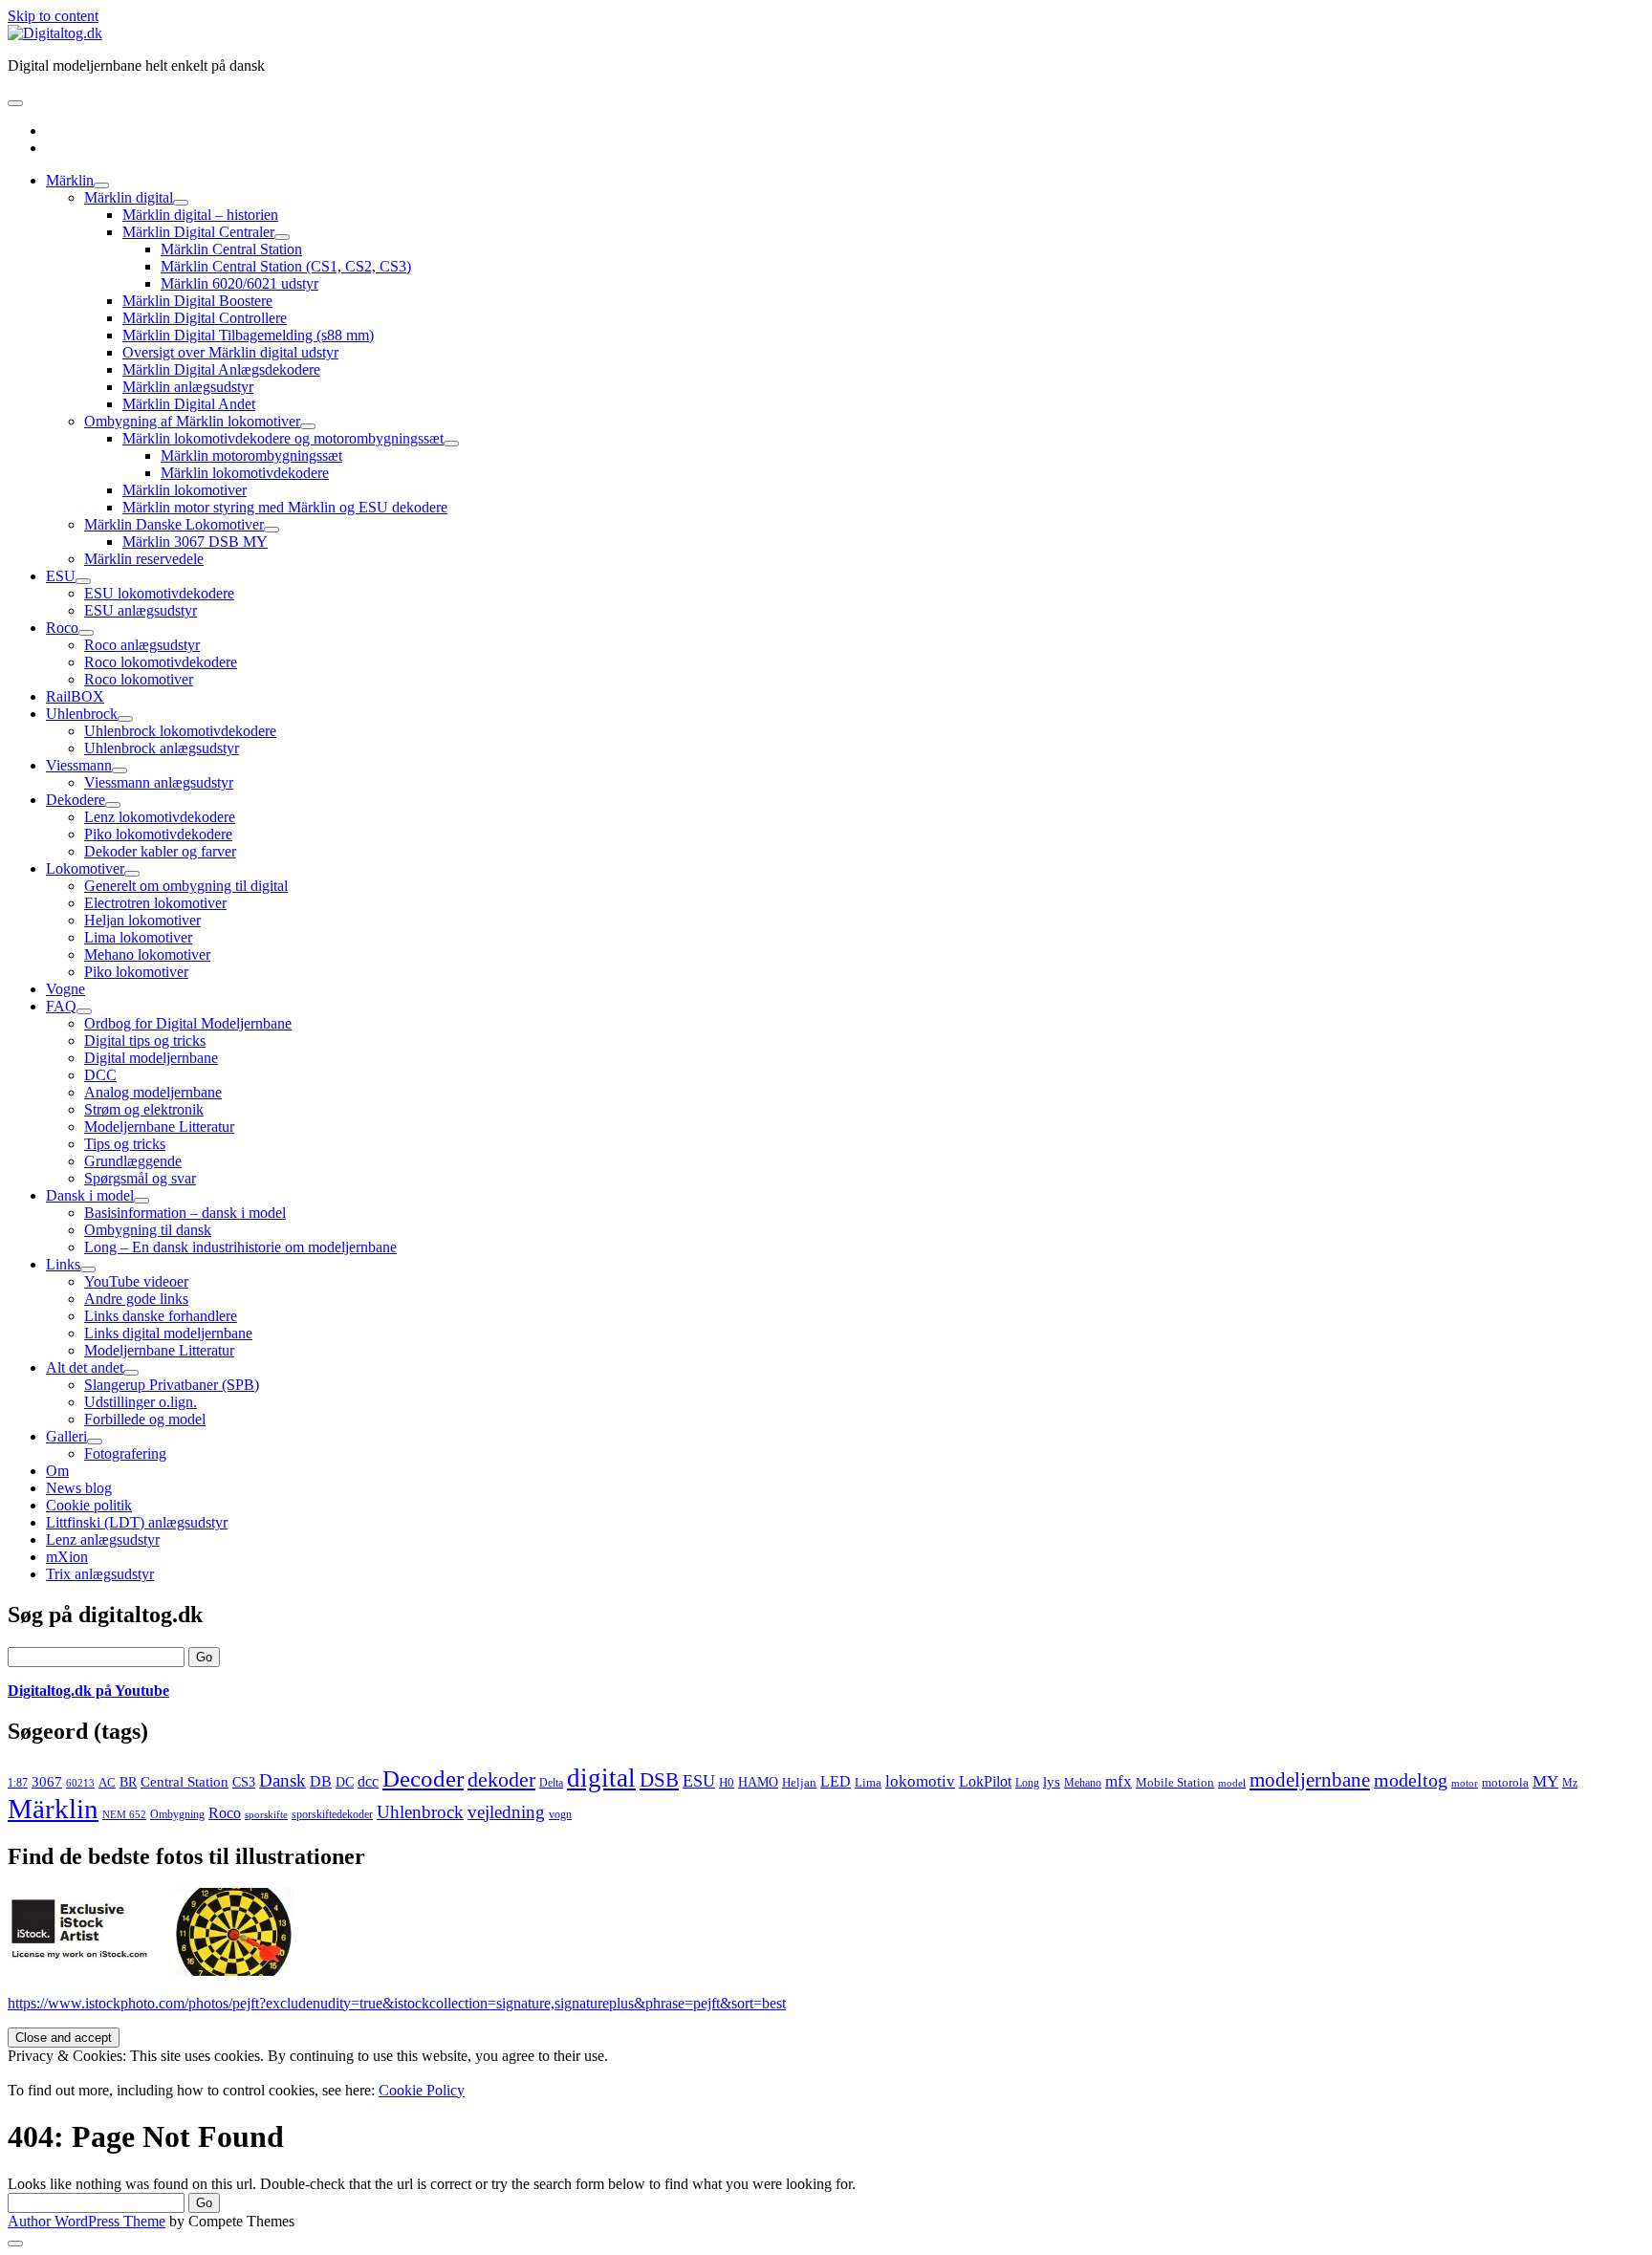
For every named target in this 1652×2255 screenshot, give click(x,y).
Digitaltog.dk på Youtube (88, 1691)
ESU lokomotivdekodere (159, 593)
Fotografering (125, 1453)
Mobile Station (1175, 1783)
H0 (727, 1782)
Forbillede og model (145, 1419)
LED (836, 1781)
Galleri (66, 1436)
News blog (79, 1488)
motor (1465, 1783)
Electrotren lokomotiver (155, 903)
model (1232, 1783)
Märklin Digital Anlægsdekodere (221, 369)
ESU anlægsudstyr (141, 610)
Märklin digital (129, 197)
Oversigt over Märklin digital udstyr (230, 352)
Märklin (70, 180)
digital (601, 1778)
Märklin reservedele (144, 559)
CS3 (244, 1782)
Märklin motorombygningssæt (251, 455)
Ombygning (177, 1814)
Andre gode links (136, 1299)
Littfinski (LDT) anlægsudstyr (137, 1522)
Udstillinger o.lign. (141, 1402)
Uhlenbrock (82, 714)
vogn (560, 1814)
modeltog (1411, 1780)
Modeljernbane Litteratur (159, 1127)
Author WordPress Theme (87, 2221)
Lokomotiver (85, 868)
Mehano (1083, 1783)
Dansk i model (90, 1195)
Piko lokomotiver (136, 972)
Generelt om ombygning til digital (186, 886)
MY (1545, 1781)
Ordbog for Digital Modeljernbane (188, 1023)
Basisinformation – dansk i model (185, 1213)
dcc (368, 1782)
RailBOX (75, 696)
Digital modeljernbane (151, 1058)
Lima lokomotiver (138, 937)
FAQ (61, 1006)
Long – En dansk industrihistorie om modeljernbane (240, 1247)
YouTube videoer (136, 1281)
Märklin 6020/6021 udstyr (239, 283)
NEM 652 (124, 1815)
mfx (1119, 1781)
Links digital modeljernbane (168, 1333)
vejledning (506, 1812)
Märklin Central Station (231, 249)
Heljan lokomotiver (142, 920)
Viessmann (79, 765)
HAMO (758, 1782)
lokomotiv (920, 1781)
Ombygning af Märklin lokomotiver (192, 421)
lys (1052, 1782)
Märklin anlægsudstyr (188, 387)
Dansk (283, 1780)
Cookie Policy (422, 2090)
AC (107, 1782)
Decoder (423, 1778)
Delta (551, 1783)
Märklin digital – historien (200, 215)
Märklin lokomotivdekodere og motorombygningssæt (283, 438)
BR (128, 1782)
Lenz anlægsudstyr (103, 1539)
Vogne (65, 989)
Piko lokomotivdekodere (158, 834)
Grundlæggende (133, 1161)
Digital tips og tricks (145, 1041)
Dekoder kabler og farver (160, 851)
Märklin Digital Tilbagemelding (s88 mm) (248, 335)
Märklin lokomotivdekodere (245, 473)
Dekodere (76, 800)
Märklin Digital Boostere (197, 301)
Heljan (799, 1783)
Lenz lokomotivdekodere (160, 817)
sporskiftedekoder (332, 1814)
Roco (62, 628)
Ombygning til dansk (148, 1230)
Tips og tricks (125, 1144)
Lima (868, 1783)
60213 (80, 1783)
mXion (67, 1557)
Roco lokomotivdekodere (161, 662)
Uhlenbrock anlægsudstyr (162, 748)
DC (345, 1782)
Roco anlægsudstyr (142, 645)
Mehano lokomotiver (147, 954)
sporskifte (266, 1815)
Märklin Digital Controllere (205, 318)
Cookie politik (89, 1505)
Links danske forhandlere (161, 1316)
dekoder (501, 1779)
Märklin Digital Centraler (198, 232)
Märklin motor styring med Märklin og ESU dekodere (285, 507)
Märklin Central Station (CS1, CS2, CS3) (286, 266)
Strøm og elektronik (144, 1109)
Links (63, 1264)
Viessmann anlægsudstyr (159, 782)
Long (1027, 1783)
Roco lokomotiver (139, 679)
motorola (1505, 1782)
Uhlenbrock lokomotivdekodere (180, 731)
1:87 (18, 1783)
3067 (47, 1781)
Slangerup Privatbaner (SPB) (172, 1385)
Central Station (185, 1782)
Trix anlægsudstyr (100, 1574)
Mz (1570, 1783)
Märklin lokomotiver (185, 490)
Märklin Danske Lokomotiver (174, 524)
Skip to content (53, 16)
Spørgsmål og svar (140, 1178)
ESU (61, 576)
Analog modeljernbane (153, 1092)
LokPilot (985, 1781)
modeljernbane (1310, 1780)
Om (57, 1471)
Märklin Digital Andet (189, 404)
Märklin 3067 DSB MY (195, 542)
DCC (100, 1075)
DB (321, 1781)
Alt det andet (85, 1367)
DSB (659, 1780)
